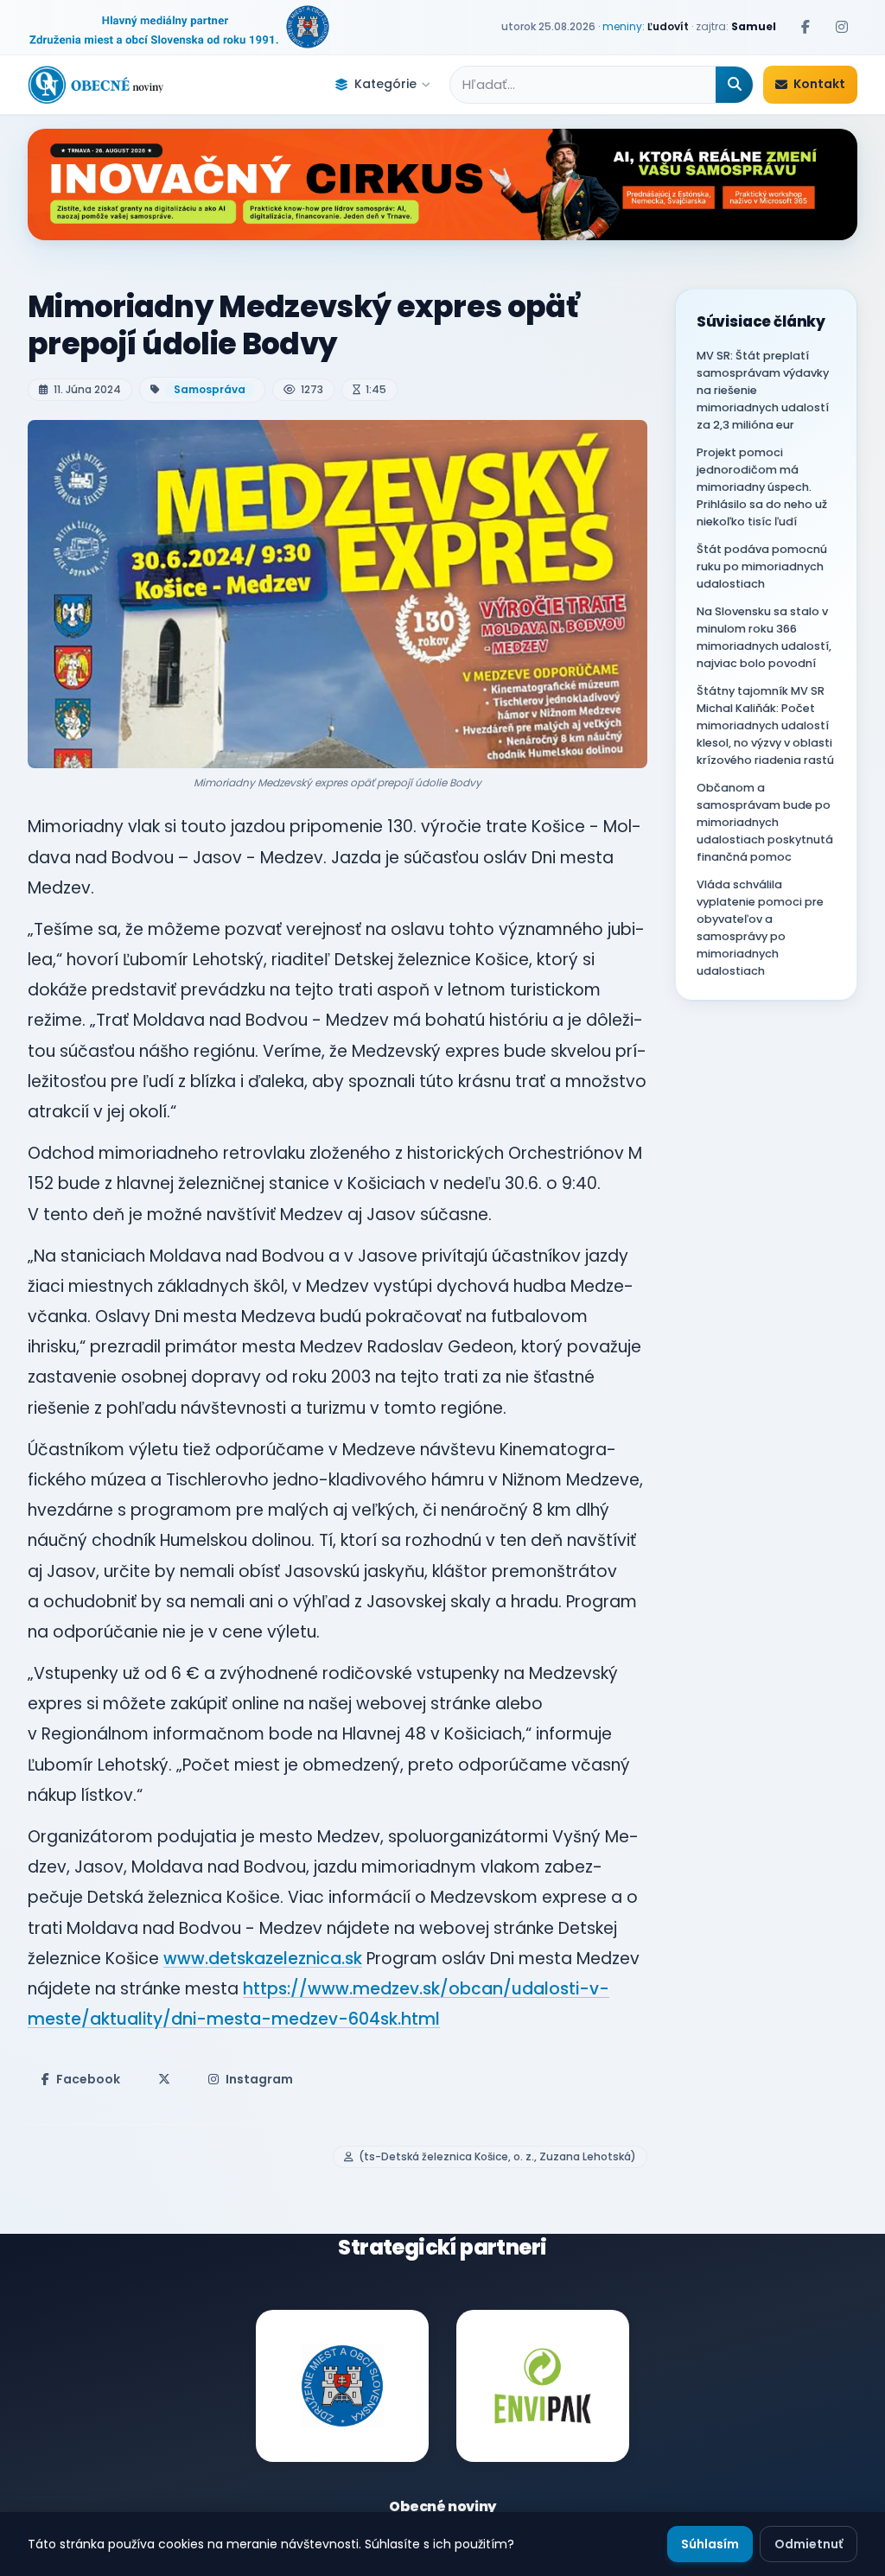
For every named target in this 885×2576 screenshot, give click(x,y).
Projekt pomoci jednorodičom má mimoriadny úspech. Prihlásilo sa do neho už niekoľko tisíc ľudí (762, 487)
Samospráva (210, 389)
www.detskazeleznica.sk (263, 1959)
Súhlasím (710, 2544)
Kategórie (385, 84)
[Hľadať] (734, 85)
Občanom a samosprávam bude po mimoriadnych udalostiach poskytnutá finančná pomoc (765, 822)
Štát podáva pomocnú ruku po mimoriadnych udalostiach (762, 566)
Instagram (259, 2079)
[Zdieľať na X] (164, 2079)
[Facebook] (805, 27)
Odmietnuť (809, 2544)
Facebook (88, 2079)
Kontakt (819, 84)
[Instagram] (842, 27)
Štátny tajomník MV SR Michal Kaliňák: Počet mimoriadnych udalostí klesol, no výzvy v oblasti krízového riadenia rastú (765, 725)
